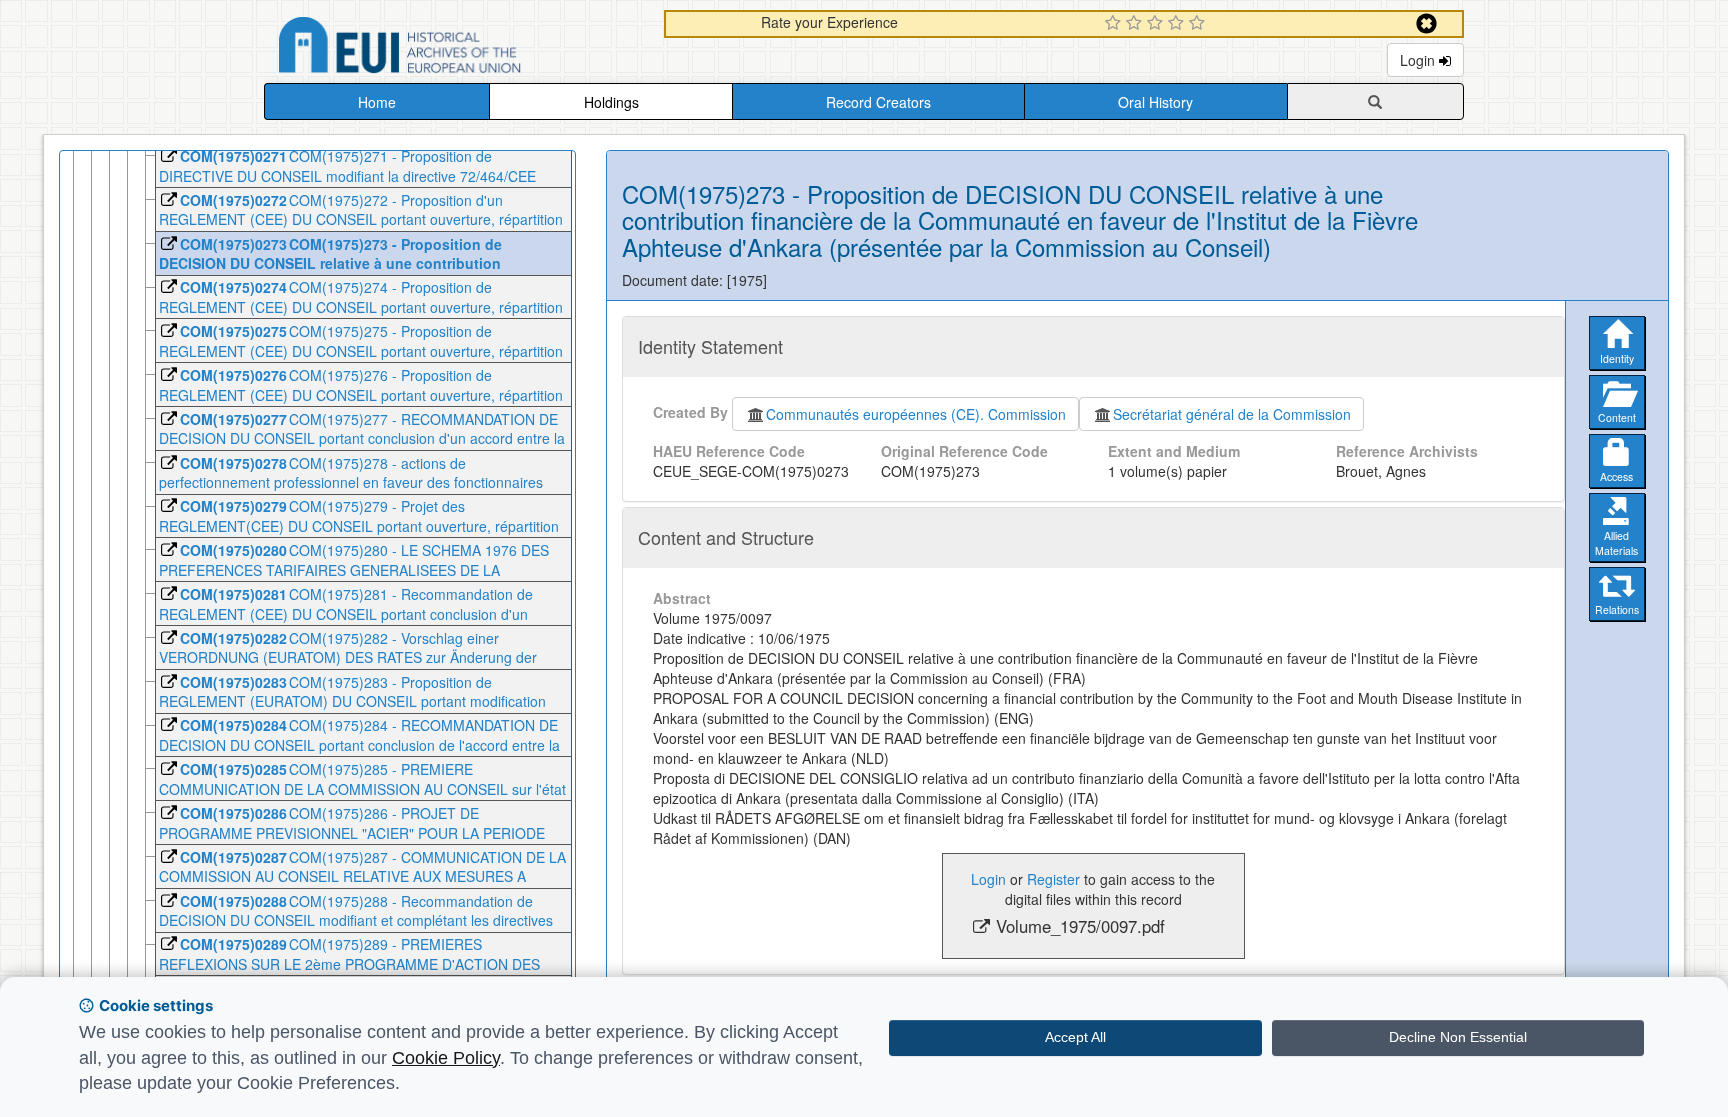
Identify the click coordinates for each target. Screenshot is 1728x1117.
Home (377, 102)
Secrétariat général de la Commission (1232, 414)
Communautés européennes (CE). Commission (916, 414)
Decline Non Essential (1458, 1037)
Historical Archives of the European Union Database (456, 48)
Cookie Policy (446, 1058)
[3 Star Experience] (1157, 24)
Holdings (611, 102)
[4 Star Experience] (1178, 24)
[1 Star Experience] (1115, 24)
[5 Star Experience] (1199, 24)
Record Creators (878, 102)
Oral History (1155, 102)
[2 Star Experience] (1136, 24)
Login (1419, 60)
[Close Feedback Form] (1426, 23)
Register (1053, 879)
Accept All (1075, 1037)
